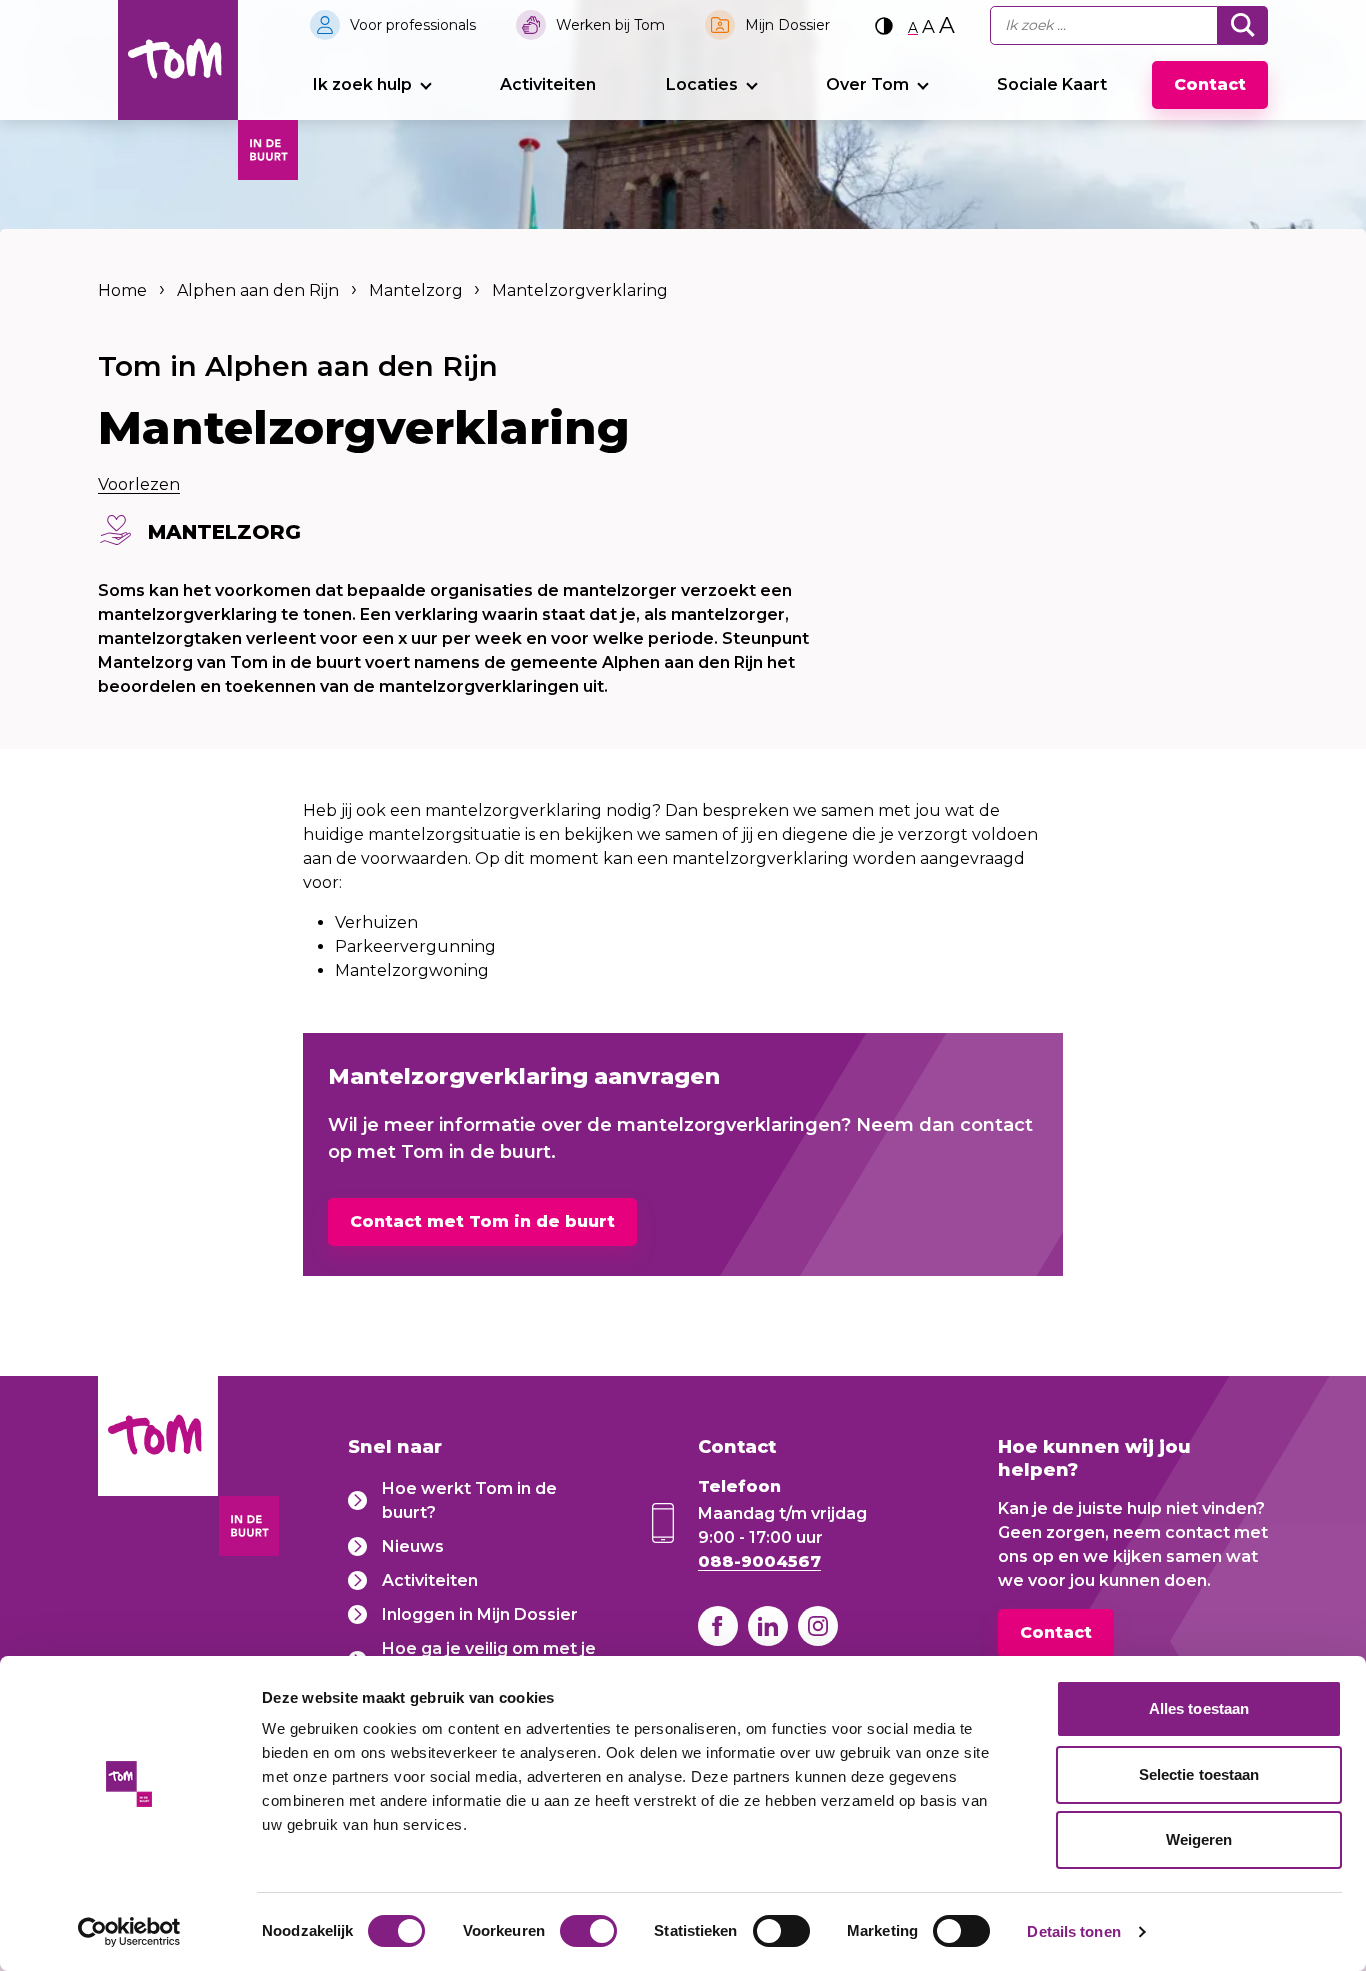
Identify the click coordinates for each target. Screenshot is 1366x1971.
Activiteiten (548, 84)
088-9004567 (759, 1561)
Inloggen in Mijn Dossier (480, 1614)
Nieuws (413, 1546)
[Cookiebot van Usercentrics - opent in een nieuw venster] (129, 1932)
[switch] (588, 1931)
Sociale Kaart (1052, 84)
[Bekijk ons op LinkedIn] (768, 1626)
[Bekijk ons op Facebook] (718, 1626)
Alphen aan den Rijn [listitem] (258, 290)
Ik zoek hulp (362, 84)
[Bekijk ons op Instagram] (818, 1626)
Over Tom (867, 84)
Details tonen (1073, 1931)
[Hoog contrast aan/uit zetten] (884, 25)
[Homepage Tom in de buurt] (158, 1469)
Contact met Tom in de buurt (482, 1221)
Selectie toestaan (1199, 1774)
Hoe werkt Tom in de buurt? (469, 1500)
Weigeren (1199, 1839)
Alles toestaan (1199, 1708)
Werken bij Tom (610, 25)
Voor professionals (413, 25)
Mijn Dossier (787, 25)
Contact (1210, 84)
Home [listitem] (124, 290)
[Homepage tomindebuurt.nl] (178, 60)
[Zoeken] (1243, 25)
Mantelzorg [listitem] (414, 290)
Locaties (702, 84)
